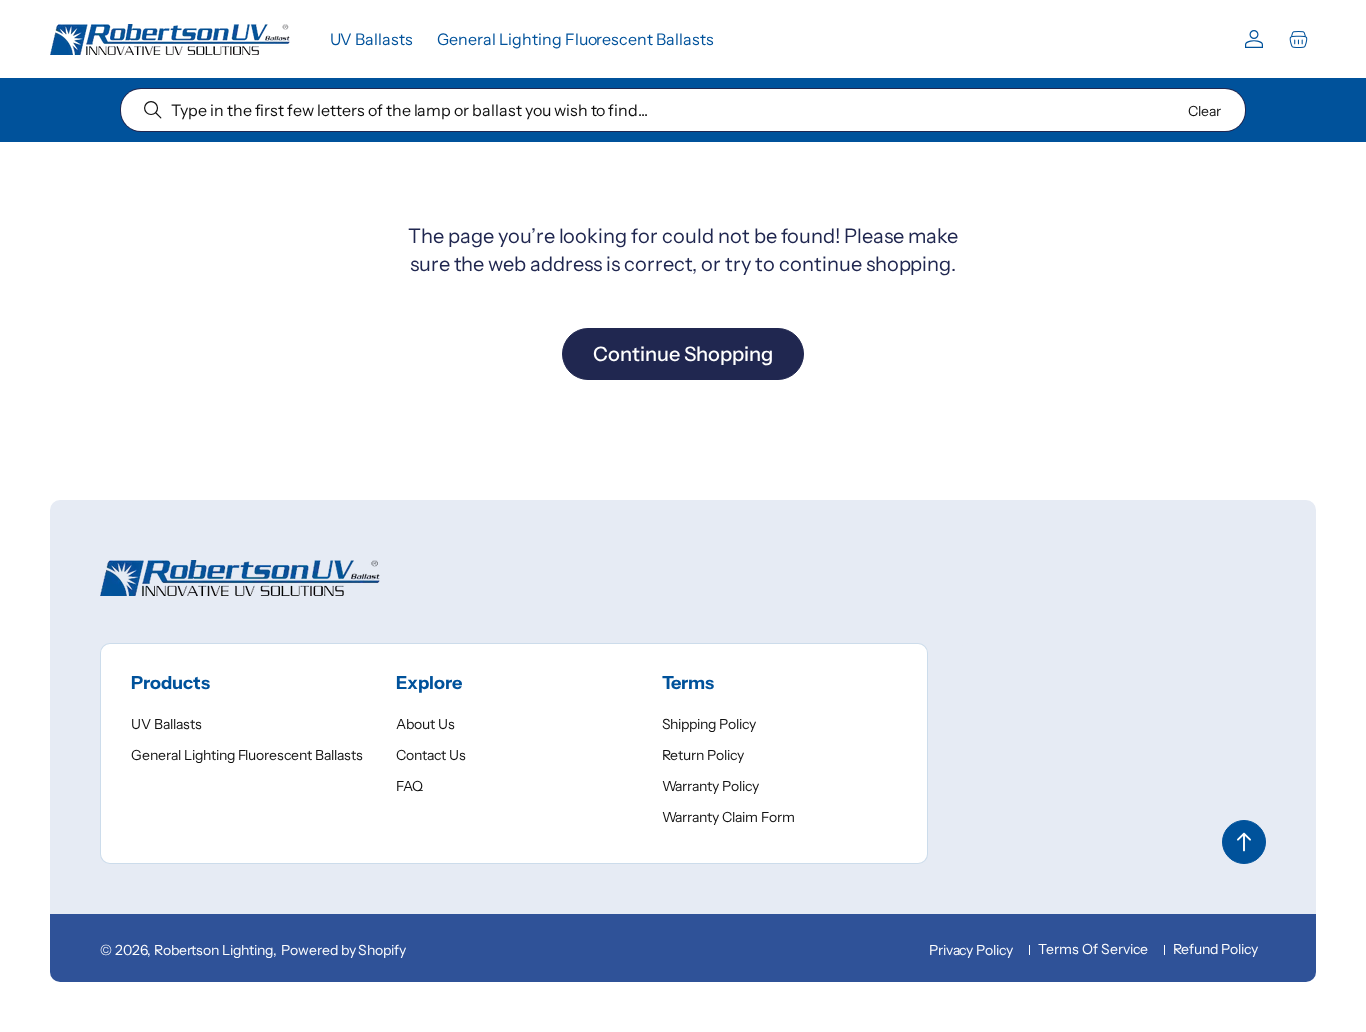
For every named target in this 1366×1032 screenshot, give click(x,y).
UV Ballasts (166, 724)
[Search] (153, 110)
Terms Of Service (1092, 949)
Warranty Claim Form (728, 817)
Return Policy (703, 755)
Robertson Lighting (213, 950)
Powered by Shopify (343, 950)
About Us (425, 724)
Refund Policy (1215, 949)
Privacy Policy (971, 950)
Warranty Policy (711, 786)
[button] (1298, 39)
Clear (1204, 111)
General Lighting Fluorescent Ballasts (247, 755)
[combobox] (683, 110)
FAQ (409, 786)
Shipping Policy (709, 724)
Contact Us (431, 755)
